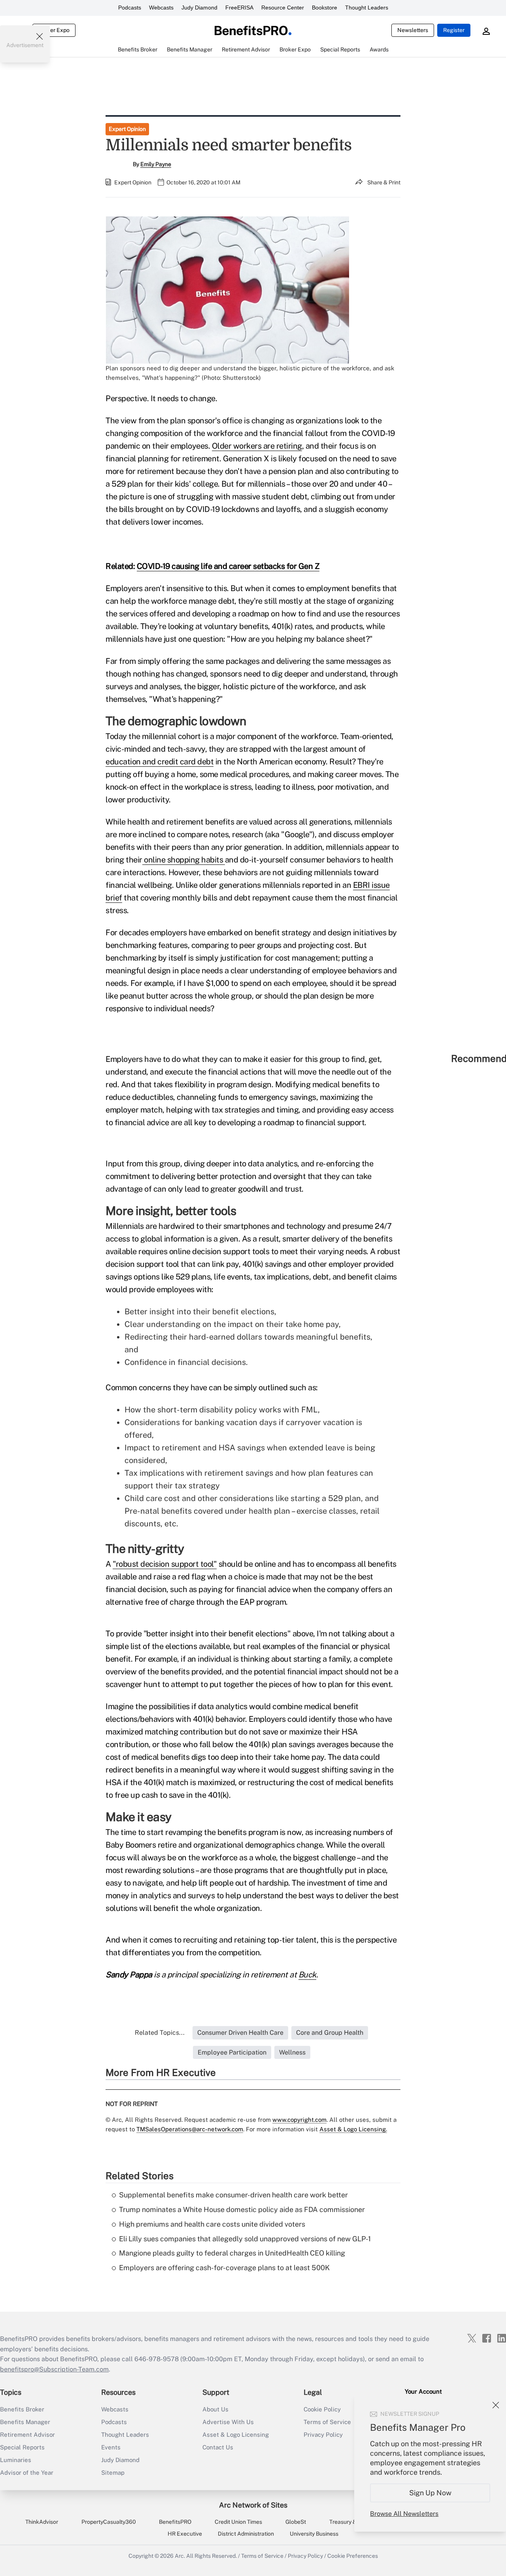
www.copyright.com (299, 2120)
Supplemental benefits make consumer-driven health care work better (233, 2195)
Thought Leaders (367, 8)
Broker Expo (54, 30)
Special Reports (22, 2447)
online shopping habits (184, 860)
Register (454, 30)
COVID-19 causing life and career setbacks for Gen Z (228, 566)
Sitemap (113, 2473)
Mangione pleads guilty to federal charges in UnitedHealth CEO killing (232, 2253)
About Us (215, 2409)
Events (111, 2447)
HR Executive (185, 2534)
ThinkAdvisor (42, 2522)
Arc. (180, 2556)
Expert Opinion (127, 129)
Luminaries (16, 2460)
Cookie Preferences (353, 2556)
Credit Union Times (238, 2522)
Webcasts (161, 8)
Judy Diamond (199, 8)
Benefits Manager (25, 2422)
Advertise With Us (228, 2422)
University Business (314, 2534)
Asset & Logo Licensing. (353, 2129)
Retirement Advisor (27, 2435)
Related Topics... (160, 2033)
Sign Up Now (430, 2493)
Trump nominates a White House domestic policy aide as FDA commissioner (242, 2209)
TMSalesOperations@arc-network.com (190, 2129)
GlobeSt (296, 2522)
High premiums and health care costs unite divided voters (212, 2224)
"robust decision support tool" (165, 1564)
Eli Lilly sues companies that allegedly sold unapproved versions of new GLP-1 (245, 2239)
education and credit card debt (160, 762)
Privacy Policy (305, 2556)
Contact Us (218, 2447)
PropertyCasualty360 (109, 2522)
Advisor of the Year (27, 2473)
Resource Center (283, 8)
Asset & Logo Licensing (236, 2435)
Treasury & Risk (349, 2522)
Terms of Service (262, 2556)
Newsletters (413, 30)
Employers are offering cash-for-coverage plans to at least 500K (224, 2268)
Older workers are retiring (257, 446)
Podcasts (130, 8)
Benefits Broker (22, 2409)
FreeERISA (239, 8)
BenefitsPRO (175, 2522)
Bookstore (325, 8)
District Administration (246, 2534)
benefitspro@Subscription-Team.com (54, 2369)
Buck (307, 1975)
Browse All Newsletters (404, 2514)
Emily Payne (156, 164)
